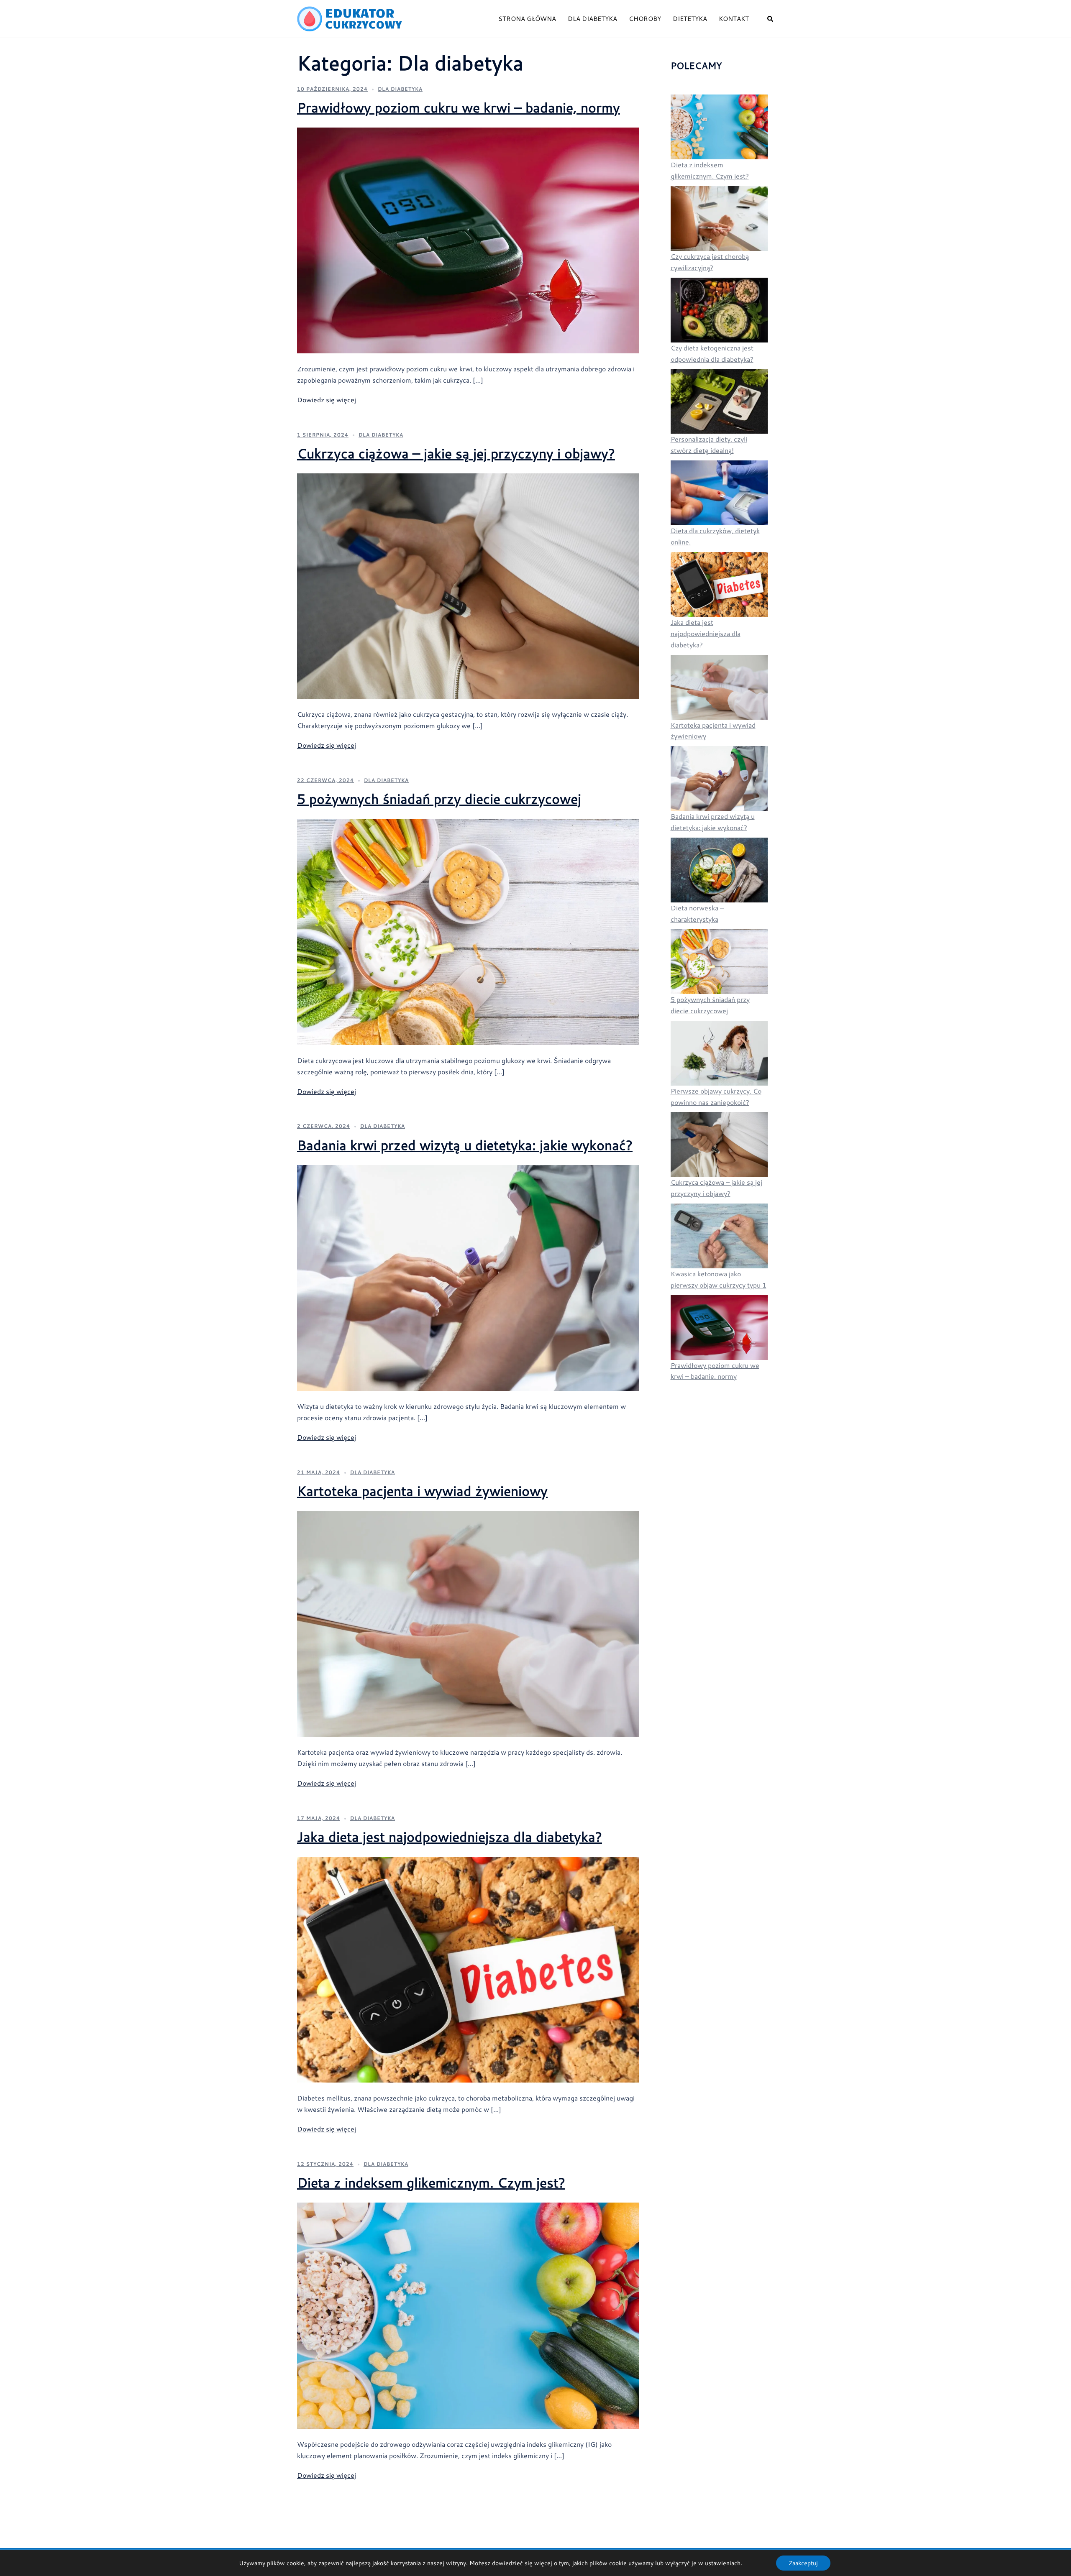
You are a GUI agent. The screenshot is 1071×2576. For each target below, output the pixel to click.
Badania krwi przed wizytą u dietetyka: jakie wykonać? (465, 1145)
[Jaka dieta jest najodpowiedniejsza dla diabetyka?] (468, 1968)
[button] (771, 19)
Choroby (645, 19)
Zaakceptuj (803, 2563)
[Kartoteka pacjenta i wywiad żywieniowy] (468, 1621)
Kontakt (734, 19)
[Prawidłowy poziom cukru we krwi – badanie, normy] (468, 238)
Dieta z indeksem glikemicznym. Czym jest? (431, 2182)
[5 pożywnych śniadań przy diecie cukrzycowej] (468, 930)
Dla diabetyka (592, 19)
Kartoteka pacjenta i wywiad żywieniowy (422, 1491)
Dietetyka (690, 19)
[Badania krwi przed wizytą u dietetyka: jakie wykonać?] (468, 1276)
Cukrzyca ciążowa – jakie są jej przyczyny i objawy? (456, 453)
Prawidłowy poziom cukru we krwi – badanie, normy (459, 107)
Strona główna (527, 19)
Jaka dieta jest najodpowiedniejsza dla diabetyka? (450, 1836)
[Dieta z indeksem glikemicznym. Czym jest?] (468, 2314)
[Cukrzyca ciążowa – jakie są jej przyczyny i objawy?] (468, 584)
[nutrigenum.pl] (350, 18)
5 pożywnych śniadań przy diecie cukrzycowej (439, 799)
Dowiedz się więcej (327, 400)
